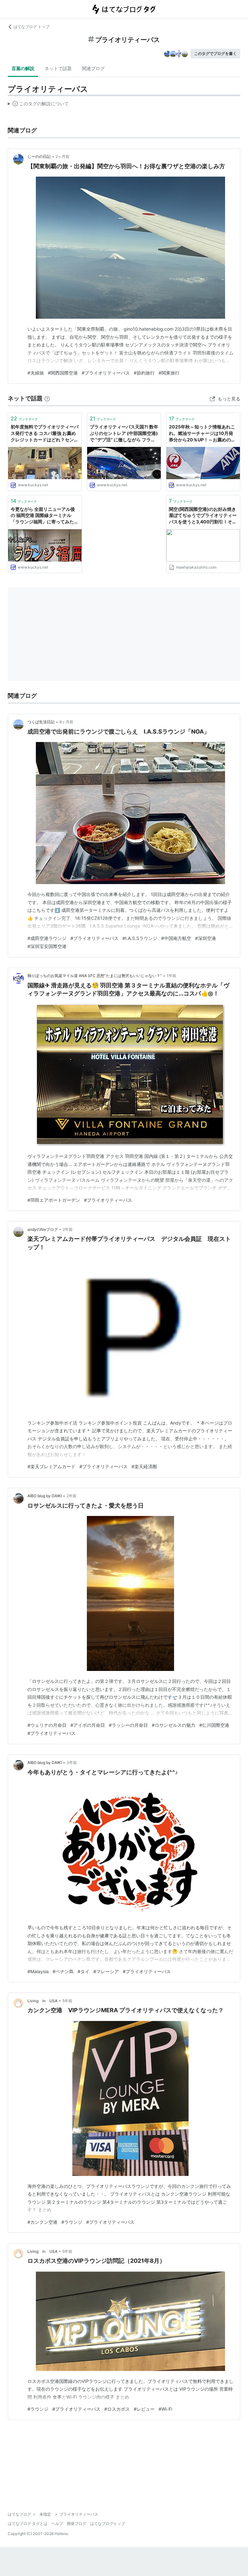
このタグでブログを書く (215, 53)
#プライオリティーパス (106, 373)
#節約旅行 (144, 373)
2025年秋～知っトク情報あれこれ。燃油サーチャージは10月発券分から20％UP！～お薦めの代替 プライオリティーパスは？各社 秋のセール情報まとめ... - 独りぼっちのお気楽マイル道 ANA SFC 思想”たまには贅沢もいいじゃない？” (203, 433)
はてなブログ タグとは (28, 2524)
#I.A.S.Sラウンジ (140, 938)
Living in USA (42, 2001)
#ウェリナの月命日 (47, 1725)
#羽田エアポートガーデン (54, 1200)
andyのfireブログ (43, 1229)
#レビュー (144, 2409)
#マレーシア (106, 1971)
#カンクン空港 (42, 2222)
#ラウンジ (72, 2222)
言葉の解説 (23, 68)
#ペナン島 (63, 1971)
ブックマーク (24, 418)
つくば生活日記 (41, 722)
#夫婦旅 (36, 373)
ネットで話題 (58, 68)
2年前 (68, 1229)
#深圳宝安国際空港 (47, 946)
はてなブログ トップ (31, 27)
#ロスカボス (117, 2409)
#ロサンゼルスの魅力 (174, 1725)
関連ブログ (93, 68)
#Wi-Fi (165, 2409)
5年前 (67, 2001)
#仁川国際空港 (214, 1725)
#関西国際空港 (63, 373)
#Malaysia (38, 1971)
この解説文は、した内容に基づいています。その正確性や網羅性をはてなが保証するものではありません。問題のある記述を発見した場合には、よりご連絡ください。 (38, 105)
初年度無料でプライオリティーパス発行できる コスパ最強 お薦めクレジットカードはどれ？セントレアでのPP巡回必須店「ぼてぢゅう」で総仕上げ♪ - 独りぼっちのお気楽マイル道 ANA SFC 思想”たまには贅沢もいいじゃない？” (45, 433)
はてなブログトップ (108, 2524)
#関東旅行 (169, 373)
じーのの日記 (39, 156)
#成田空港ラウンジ (47, 938)
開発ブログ (77, 2524)
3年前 (72, 1762)
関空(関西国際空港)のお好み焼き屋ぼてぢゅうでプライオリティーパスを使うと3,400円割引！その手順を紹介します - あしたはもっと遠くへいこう (203, 516)
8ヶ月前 (66, 722)
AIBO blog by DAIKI (45, 1496)
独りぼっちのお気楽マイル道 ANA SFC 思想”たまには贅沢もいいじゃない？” (95, 976)
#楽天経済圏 (144, 1466)
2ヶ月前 (62, 156)
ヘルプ (57, 2524)
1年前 (171, 976)
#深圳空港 (206, 938)
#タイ (83, 1971)
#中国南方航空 (176, 938)
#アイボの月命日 (88, 1725)
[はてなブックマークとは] (47, 398)
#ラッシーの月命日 (128, 1725)
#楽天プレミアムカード (52, 1466)
